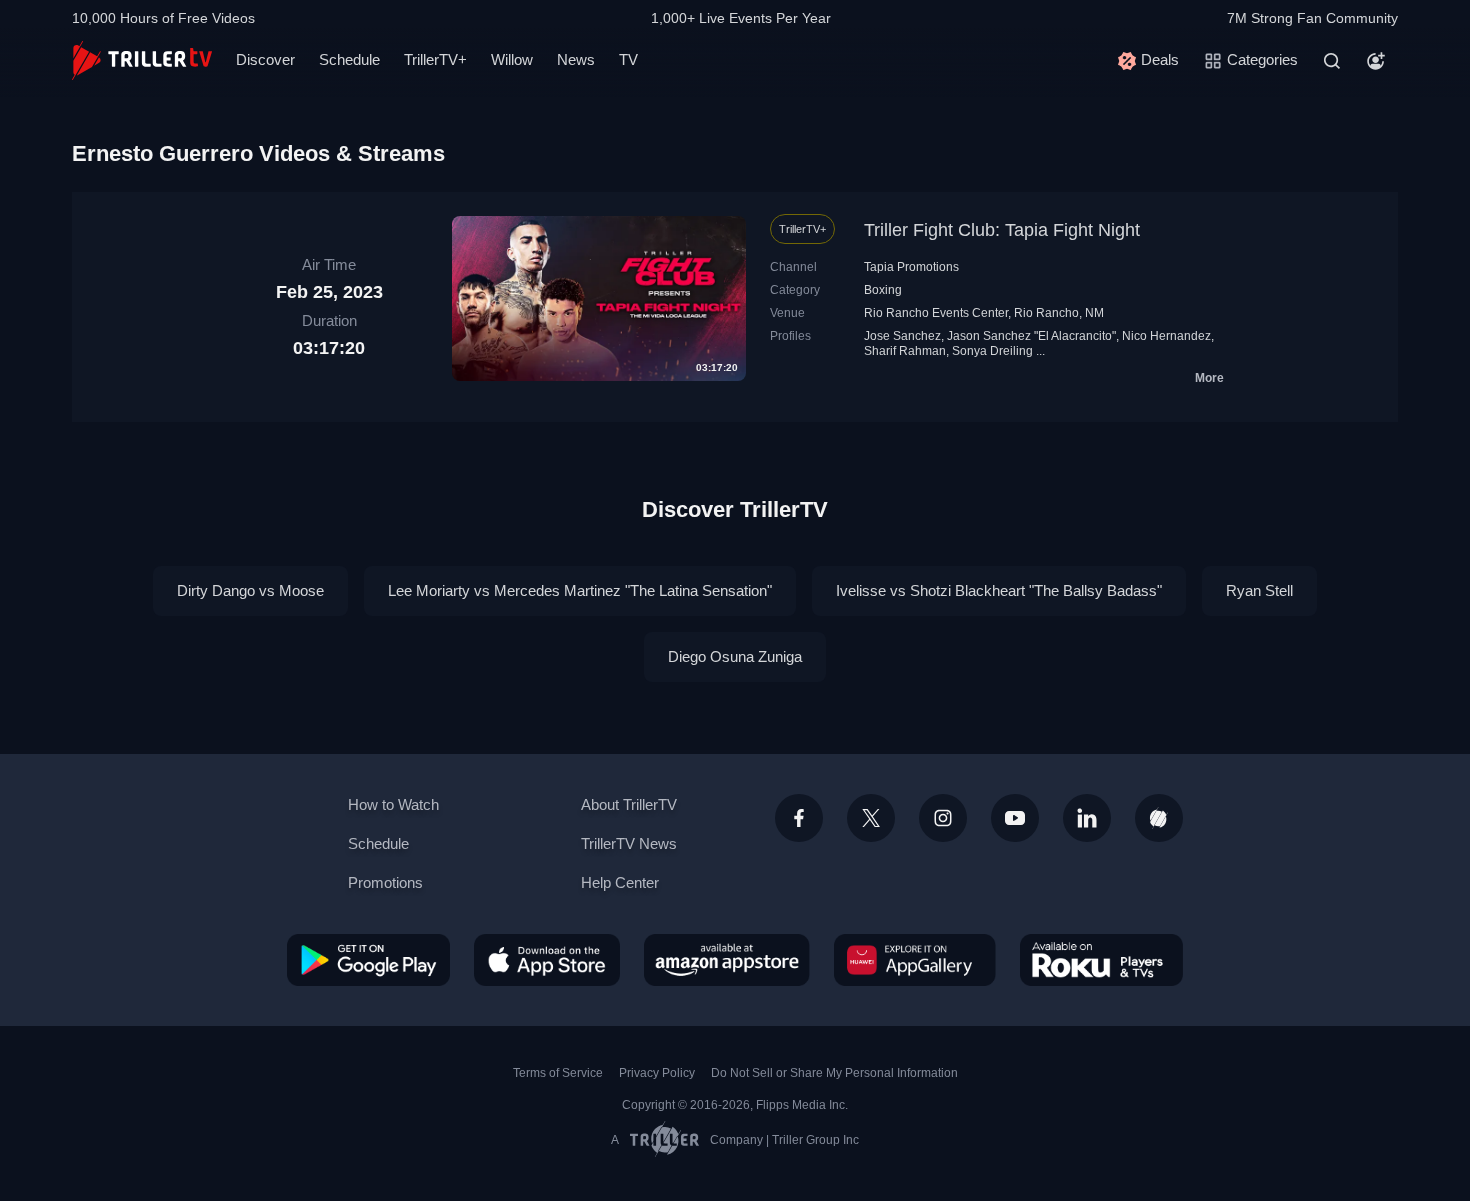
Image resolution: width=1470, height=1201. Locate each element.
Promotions (385, 882)
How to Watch (393, 804)
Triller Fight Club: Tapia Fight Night (1002, 230)
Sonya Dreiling (992, 351)
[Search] (1332, 61)
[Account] (1376, 61)
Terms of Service (558, 1073)
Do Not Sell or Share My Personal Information (834, 1073)
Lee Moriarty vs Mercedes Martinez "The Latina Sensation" (580, 590)
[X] (871, 818)
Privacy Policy (657, 1073)
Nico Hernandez (1166, 336)
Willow (512, 59)
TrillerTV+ (435, 59)
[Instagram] (943, 818)
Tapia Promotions (911, 267)
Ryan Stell (1259, 590)
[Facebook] (799, 818)
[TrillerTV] (142, 60)
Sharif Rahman (905, 351)
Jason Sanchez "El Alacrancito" (1031, 336)
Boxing (883, 290)
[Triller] (1159, 818)
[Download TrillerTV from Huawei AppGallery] (915, 960)
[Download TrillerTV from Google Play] (368, 960)
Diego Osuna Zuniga (735, 656)
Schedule (349, 59)
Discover (265, 59)
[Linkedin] (1087, 818)
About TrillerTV (629, 804)
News (576, 59)
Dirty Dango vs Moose (250, 590)
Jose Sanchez (902, 336)
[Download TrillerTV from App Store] (547, 960)
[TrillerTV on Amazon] (727, 960)
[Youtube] (1015, 818)
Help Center (620, 882)
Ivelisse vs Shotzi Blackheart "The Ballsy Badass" (999, 590)
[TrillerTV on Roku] (1101, 960)
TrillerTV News (629, 843)
